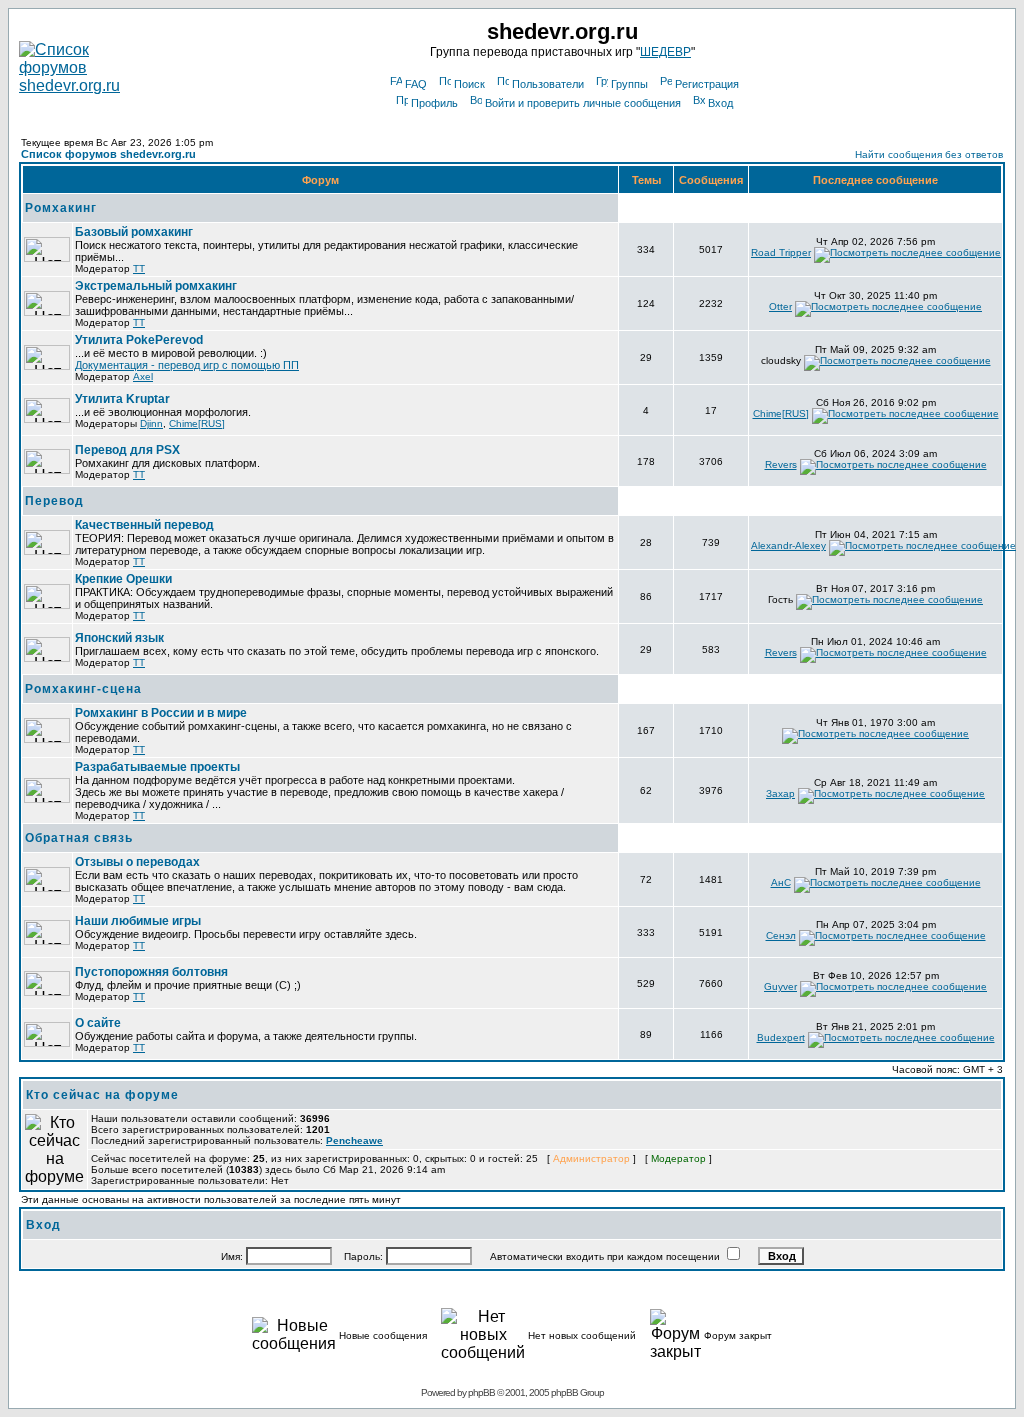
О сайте (98, 1023)
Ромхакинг (61, 208)
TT (139, 268)
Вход (720, 103)
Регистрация (707, 84)
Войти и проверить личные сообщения (583, 103)
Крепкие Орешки (123, 579)
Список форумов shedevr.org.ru (108, 154)
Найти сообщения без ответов (929, 154)
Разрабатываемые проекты (157, 767)
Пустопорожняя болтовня (151, 972)
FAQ (416, 84)
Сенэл (781, 935)
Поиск (469, 84)
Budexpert (781, 1037)
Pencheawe (354, 1140)
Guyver (780, 986)
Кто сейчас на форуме (102, 1095)
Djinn (151, 423)
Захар (780, 793)
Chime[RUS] (197, 423)
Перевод (54, 501)
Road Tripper (781, 252)
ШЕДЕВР (665, 52)
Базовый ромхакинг (134, 232)
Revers (781, 464)
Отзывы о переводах (137, 862)
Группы (629, 84)
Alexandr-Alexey (788, 545)
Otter (780, 306)
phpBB (481, 1392)
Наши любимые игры (138, 921)
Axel (143, 376)
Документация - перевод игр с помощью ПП (187, 365)
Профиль (434, 103)
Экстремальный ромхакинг (156, 286)
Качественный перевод (144, 525)
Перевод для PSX (127, 450)
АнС (781, 882)
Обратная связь (79, 838)
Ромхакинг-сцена (83, 689)
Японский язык (119, 638)
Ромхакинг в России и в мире (161, 713)
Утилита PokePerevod (139, 340)
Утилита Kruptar (122, 399)
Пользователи (548, 84)
